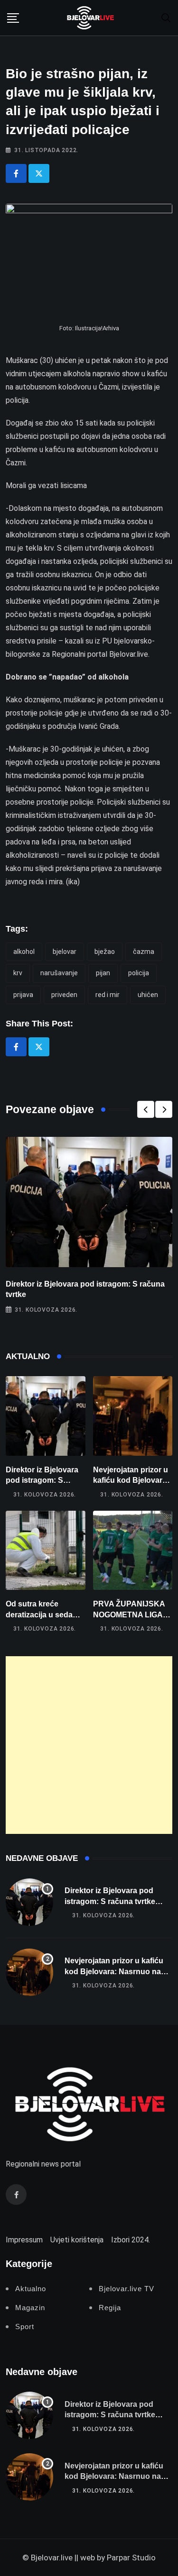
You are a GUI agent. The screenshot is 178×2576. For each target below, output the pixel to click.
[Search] (166, 17)
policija (139, 973)
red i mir (108, 995)
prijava (23, 995)
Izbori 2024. (131, 2240)
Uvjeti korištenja (77, 2240)
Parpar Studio (131, 2558)
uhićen (148, 995)
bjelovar (65, 952)
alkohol (24, 952)
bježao (105, 952)
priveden (64, 995)
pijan (103, 973)
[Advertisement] (89, 1745)
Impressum (24, 2240)
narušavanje (59, 973)
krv (18, 973)
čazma (144, 952)
